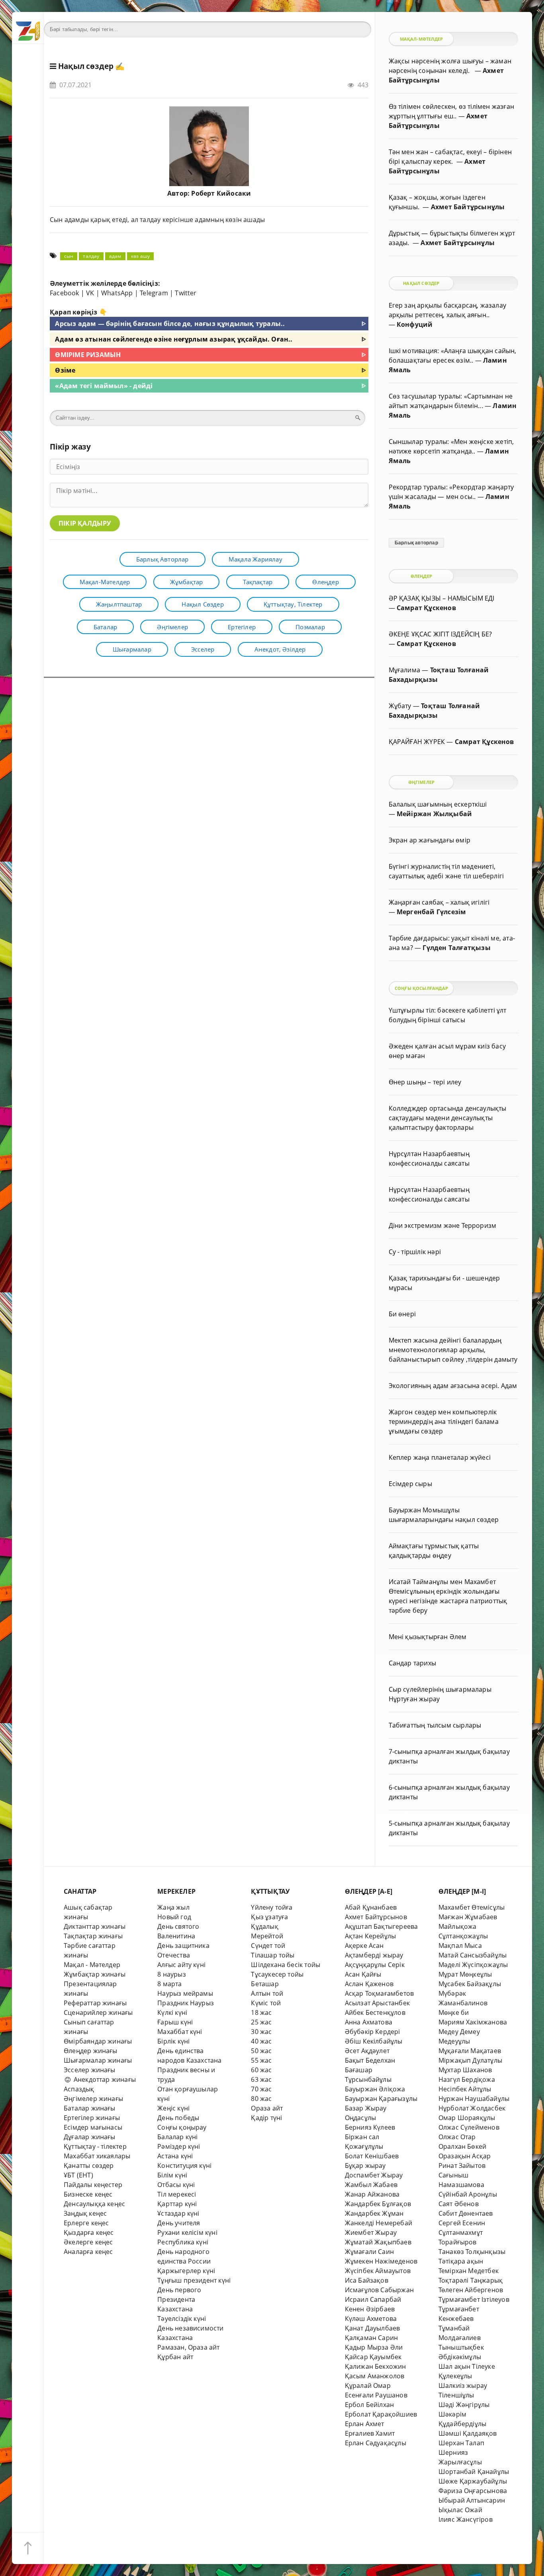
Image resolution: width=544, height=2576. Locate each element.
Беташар (265, 1984)
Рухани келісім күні (187, 2232)
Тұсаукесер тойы (277, 1974)
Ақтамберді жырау (374, 1955)
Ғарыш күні (175, 2022)
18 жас (261, 2012)
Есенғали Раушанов (376, 2395)
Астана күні (175, 2156)
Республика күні (183, 2242)
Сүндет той (268, 1946)
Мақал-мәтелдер (105, 582)
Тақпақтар (258, 582)
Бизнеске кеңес (88, 2194)
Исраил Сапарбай (373, 2299)
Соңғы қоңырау (182, 2127)
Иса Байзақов (367, 2280)
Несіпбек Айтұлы (465, 2089)
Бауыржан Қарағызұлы (381, 2099)
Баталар (105, 627)
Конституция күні (184, 2166)
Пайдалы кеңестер (93, 2185)
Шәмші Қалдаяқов (468, 2433)
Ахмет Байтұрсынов (376, 1917)
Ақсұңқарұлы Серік (375, 1965)
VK (90, 293)
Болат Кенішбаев (372, 2156)
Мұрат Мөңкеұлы (465, 1974)
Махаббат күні (180, 2032)
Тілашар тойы (273, 1955)
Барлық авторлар (162, 559)
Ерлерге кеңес (86, 2223)
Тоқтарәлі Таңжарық (471, 2280)
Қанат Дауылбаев (373, 2328)
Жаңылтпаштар (119, 604)
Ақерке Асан (364, 1946)
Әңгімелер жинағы (93, 2099)
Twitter (186, 293)
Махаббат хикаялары (97, 2156)
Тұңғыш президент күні (194, 2280)
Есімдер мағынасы (93, 2127)
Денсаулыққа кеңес (94, 2204)
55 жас (261, 2060)
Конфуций (415, 324)
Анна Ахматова (369, 2022)
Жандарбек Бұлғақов (378, 2204)
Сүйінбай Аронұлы (468, 2194)
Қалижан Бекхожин (376, 2366)
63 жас (261, 2079)
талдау (91, 256)
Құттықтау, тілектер (293, 604)
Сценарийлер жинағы (98, 2012)
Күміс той (266, 2003)
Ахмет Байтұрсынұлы (468, 207)
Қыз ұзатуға (269, 1917)
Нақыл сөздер (86, 66)
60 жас (261, 2070)
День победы (178, 2118)
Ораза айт (267, 2108)
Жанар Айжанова (372, 2194)
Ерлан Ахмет (365, 2424)
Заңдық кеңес (85, 2213)
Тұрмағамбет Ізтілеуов (474, 2299)
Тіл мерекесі (177, 2194)
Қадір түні (266, 2118)
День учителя (179, 2223)
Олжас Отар (457, 2137)
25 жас (261, 2022)
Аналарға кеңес (88, 2252)
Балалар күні (177, 2137)
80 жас (261, 2099)
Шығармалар (132, 649)
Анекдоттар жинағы (104, 2079)
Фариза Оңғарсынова (473, 2491)
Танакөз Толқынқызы (472, 2252)
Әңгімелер (172, 627)
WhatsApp (117, 293)
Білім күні (172, 2175)
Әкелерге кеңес (88, 2242)
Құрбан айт (175, 2357)
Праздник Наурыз (186, 2003)
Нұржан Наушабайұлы (474, 2099)
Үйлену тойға (272, 1907)
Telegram (154, 293)
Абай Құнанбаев (371, 1907)
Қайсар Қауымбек (373, 2357)
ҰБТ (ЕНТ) (78, 2175)
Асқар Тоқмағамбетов (380, 1993)
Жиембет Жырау (371, 2232)
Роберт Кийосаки (221, 193)
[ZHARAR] (28, 28)
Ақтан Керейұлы (371, 1936)
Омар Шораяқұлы (467, 2118)
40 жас (261, 2041)
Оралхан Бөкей (463, 2146)
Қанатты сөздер (89, 2166)
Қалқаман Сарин (372, 2338)
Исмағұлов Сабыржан (379, 2290)
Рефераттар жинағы (95, 2003)
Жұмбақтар (187, 582)
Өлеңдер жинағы (91, 2051)
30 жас (261, 2032)
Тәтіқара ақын (461, 2261)
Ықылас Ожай (460, 2510)
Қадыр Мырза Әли (374, 2347)
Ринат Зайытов (462, 2166)
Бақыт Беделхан (370, 2060)
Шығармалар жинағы (98, 2060)
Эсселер (203, 649)
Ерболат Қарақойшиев (381, 2414)
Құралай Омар (368, 2386)
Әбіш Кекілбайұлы (374, 2041)
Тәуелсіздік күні (182, 2319)
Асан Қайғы (363, 1974)
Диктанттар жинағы (95, 1926)
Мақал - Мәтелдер (92, 1965)
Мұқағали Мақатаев (470, 2051)
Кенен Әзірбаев (370, 2309)
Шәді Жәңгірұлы (464, 2405)
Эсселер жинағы (90, 2070)
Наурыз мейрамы (185, 1993)
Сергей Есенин (462, 2223)
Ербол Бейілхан (370, 2405)
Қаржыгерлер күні (186, 2271)
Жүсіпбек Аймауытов (378, 2271)
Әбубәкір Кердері (373, 2032)
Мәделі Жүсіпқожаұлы (473, 1965)
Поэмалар (310, 627)
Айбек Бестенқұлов (375, 2012)
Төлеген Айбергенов (471, 2290)
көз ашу (140, 256)
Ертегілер (242, 627)
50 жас (261, 2051)
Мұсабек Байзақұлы (470, 1984)
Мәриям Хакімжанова (473, 2022)
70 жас (261, 2089)
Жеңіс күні (173, 2108)
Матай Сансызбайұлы (473, 1955)
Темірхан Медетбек (469, 2271)
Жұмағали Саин (370, 2252)
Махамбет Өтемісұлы (472, 1907)
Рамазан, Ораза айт (188, 2347)
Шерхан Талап (461, 2443)
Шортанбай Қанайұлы (474, 2472)
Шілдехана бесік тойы (286, 1965)
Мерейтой (267, 1936)
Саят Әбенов (459, 2204)
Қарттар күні (177, 2204)
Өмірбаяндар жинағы (98, 2041)
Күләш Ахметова (371, 2319)
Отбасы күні (176, 2185)
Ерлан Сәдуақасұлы (376, 2443)
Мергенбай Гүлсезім (431, 912)
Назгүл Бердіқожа (467, 2079)
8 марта (169, 1984)
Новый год (174, 1917)
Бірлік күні (173, 2041)
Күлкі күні (172, 2012)
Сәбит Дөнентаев (466, 2213)
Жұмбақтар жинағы (95, 1974)
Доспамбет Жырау (374, 2175)
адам (115, 256)
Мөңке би (454, 2012)
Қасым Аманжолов (375, 2376)
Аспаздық (79, 2089)
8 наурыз (172, 1974)
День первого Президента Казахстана (179, 2299)
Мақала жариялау (255, 559)
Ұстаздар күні (178, 2213)
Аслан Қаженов (369, 1984)
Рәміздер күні (179, 2146)
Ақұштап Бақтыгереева (382, 1926)
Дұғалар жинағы (90, 2137)
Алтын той (267, 1993)
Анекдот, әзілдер (280, 649)
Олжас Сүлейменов (469, 2127)
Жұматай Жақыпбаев (378, 2242)
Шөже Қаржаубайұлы (473, 2481)
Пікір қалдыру (85, 523)
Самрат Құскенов (426, 608)
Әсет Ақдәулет (367, 2051)
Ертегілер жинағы (92, 2118)
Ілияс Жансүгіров (466, 2519)
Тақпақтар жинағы (93, 1936)
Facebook (65, 293)
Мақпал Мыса (460, 1946)
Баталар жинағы (90, 2108)
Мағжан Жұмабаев (468, 1917)
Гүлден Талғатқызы (456, 948)
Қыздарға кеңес (89, 2232)
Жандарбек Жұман (374, 2213)
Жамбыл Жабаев (371, 2185)
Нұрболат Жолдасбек (472, 2108)
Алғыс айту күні (181, 1965)
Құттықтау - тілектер (95, 2146)
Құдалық (264, 1926)
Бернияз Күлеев (370, 2127)
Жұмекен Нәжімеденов (381, 2261)
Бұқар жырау (365, 2166)
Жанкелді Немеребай (379, 2223)
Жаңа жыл (173, 1907)
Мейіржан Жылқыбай (434, 814)
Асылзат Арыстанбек (377, 2003)
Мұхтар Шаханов (465, 2070)
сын (69, 256)
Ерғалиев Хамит (370, 2433)
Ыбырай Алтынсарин (472, 2500)
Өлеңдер (325, 582)
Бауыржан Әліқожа (375, 2089)
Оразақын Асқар (465, 2156)
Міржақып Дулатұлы (470, 2060)
